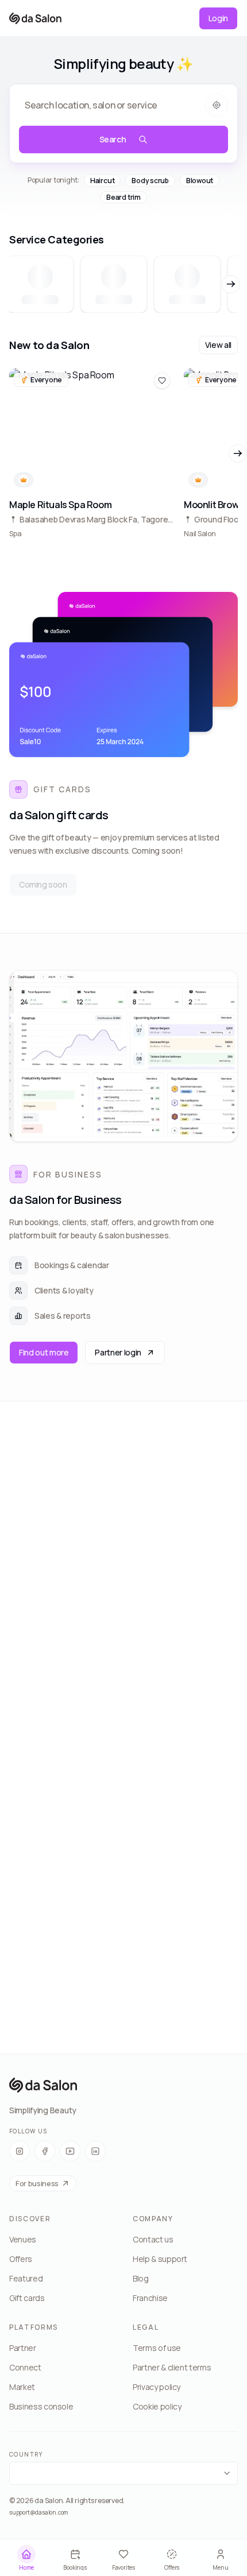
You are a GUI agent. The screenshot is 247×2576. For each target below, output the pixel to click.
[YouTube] (70, 2151)
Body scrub (150, 181)
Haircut (102, 181)
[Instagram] (20, 2151)
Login (218, 18)
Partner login (118, 1352)
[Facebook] (45, 2151)
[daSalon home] (35, 18)
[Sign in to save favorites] (162, 381)
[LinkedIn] (95, 2151)
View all (218, 345)
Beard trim (123, 197)
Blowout (200, 181)
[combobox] (123, 2473)
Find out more (44, 1352)
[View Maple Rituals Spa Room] (92, 454)
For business (37, 2183)
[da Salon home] (43, 2085)
